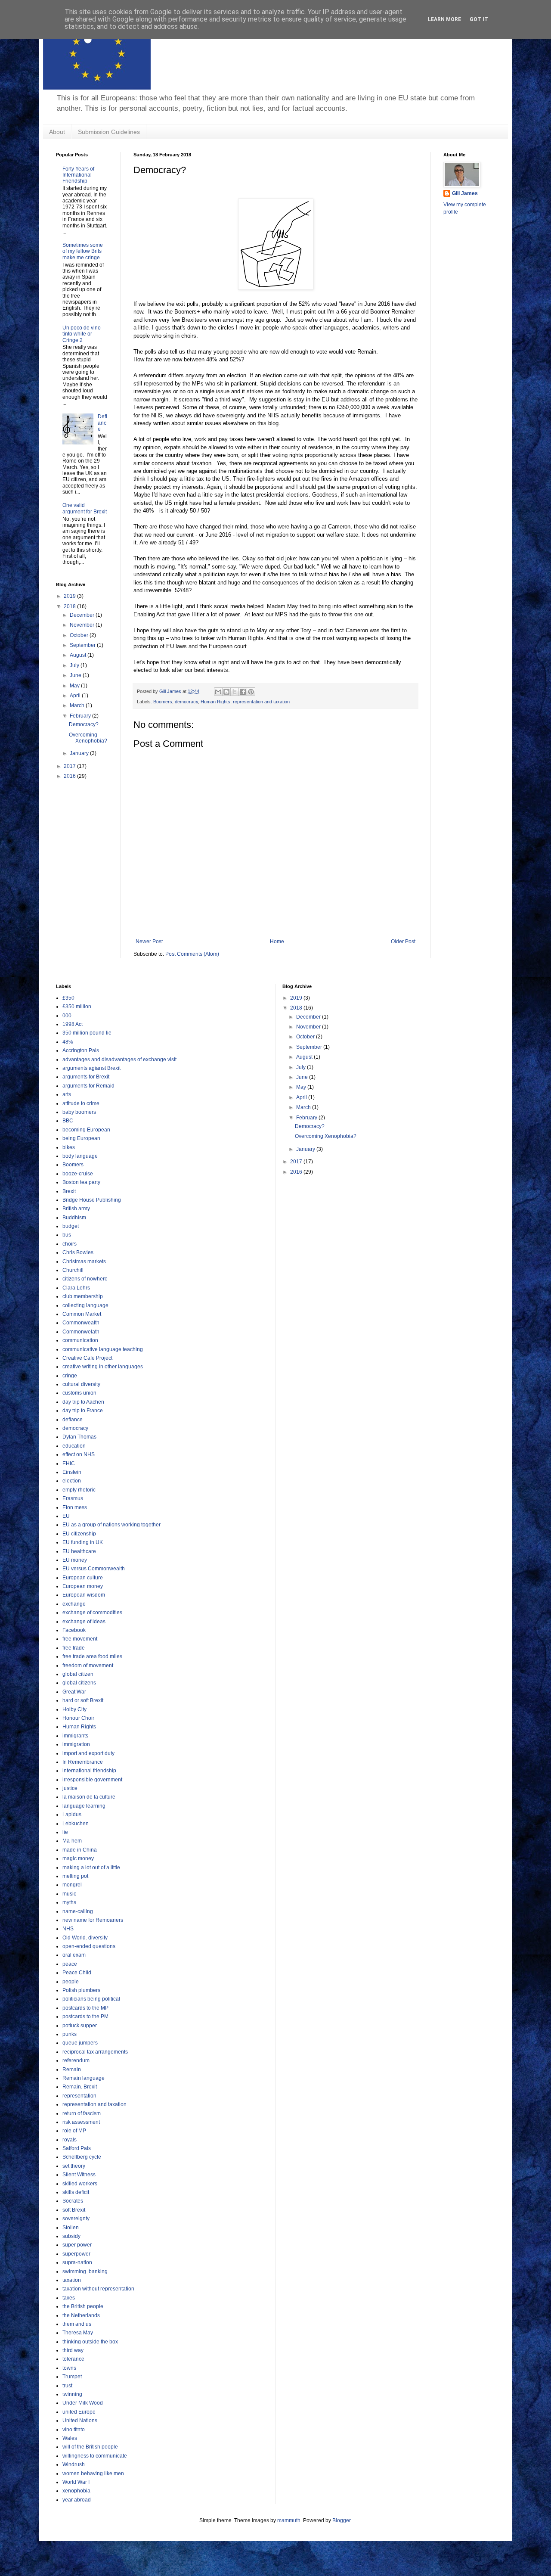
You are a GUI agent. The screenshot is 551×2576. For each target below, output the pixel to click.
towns (69, 2368)
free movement (80, 1639)
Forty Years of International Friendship (78, 175)
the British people (83, 2306)
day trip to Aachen (83, 1402)
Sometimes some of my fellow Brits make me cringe (83, 251)
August (79, 655)
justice (70, 1788)
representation (79, 2096)
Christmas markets (84, 1262)
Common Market (82, 1314)
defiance (73, 1420)
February (81, 716)
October (80, 635)
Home (277, 942)
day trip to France (83, 1411)
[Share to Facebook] (243, 692)
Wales (70, 2438)
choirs (70, 1244)
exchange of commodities (92, 1613)
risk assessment (81, 2122)
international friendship (89, 1771)
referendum (76, 2060)
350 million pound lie (87, 1033)
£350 (68, 998)
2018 (70, 606)
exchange (74, 1604)
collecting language (85, 1305)
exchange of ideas (84, 1622)
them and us (77, 2324)
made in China (80, 1850)
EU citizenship (79, 1534)
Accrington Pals (81, 1050)
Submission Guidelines (109, 132)
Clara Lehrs (76, 1288)
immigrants (75, 1736)
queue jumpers (80, 2043)
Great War (74, 1692)
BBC (68, 1121)
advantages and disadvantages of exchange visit (119, 1060)
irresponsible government (92, 1780)
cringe (70, 1376)
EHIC (69, 1464)
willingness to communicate (95, 2456)
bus (67, 1235)
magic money (78, 1858)
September (83, 645)
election (72, 1481)
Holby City (74, 1709)
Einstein (72, 1472)
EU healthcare (79, 1551)
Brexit (69, 1191)
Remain (72, 2070)
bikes (69, 1147)
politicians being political (91, 1999)
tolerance (73, 2359)
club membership (83, 1296)
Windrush (74, 2464)
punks (70, 2034)
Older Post (403, 942)
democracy (186, 702)
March (78, 705)
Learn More (444, 19)
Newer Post (149, 942)
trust (67, 2386)
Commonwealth (81, 1323)
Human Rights (215, 702)
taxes (69, 2298)
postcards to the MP (85, 2008)
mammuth (289, 2520)
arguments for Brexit (86, 1077)
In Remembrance (83, 1762)
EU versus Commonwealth (94, 1569)
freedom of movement (88, 1666)
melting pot (75, 1876)
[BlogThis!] (226, 692)
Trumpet (72, 2377)
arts (67, 1094)
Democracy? (84, 724)
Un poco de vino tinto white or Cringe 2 (82, 334)
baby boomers (79, 1112)
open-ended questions (89, 1946)
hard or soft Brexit (83, 1700)
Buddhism (74, 1218)
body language (80, 1156)
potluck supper (80, 2026)
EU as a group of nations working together (111, 1525)
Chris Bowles (78, 1252)
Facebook (74, 1630)
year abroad (77, 2500)
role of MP (74, 2131)
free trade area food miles (92, 1656)
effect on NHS (79, 1454)
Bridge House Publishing (92, 1200)
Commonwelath (81, 1332)
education (74, 1446)
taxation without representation (98, 2289)
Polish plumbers (81, 1990)
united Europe (79, 2412)
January (80, 753)
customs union (79, 1393)
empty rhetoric (79, 1490)
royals (70, 2140)
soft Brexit (74, 2210)
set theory (74, 2166)
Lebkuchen (76, 1824)
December (83, 615)
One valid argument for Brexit (85, 508)
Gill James (465, 193)
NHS (68, 1929)
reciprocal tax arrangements (95, 2052)
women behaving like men (93, 2473)
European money (83, 1586)
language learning (84, 1806)
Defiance (102, 423)
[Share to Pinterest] (251, 692)
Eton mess (75, 1507)
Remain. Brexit (80, 2087)
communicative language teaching (103, 1349)
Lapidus (72, 1815)
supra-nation (77, 2262)
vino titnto (74, 2430)
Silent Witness (79, 2175)
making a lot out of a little (91, 1868)
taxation (72, 2280)
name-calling (78, 1911)
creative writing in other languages (103, 1367)
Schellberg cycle (82, 2157)
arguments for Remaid (88, 1086)
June (76, 675)
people (71, 1982)
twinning (72, 2394)
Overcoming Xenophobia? (88, 738)
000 (67, 1016)
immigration (76, 1744)
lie (65, 1832)
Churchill (73, 1270)
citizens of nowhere (85, 1279)
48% (68, 1042)
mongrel (72, 1885)
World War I (76, 2482)
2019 (70, 596)
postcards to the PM (85, 2017)
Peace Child (77, 1973)
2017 (70, 766)
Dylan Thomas (79, 1437)
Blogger (341, 2520)
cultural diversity (81, 1384)
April (76, 696)
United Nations (80, 2421)
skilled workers (80, 2184)
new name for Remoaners (93, 1920)
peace (70, 1964)
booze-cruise (78, 1174)
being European (81, 1138)
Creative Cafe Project (87, 1358)
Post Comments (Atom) (192, 954)
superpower (76, 2254)
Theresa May (78, 2333)
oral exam (74, 1955)
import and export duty (88, 1753)
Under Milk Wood (83, 2403)
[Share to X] (235, 692)
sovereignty (76, 2219)
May (75, 686)
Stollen (71, 2228)
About (57, 132)
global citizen (78, 1674)
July (75, 665)
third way (73, 2350)
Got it (479, 19)
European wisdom (84, 1595)
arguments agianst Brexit (91, 1068)
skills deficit (76, 2192)
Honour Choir (78, 1718)
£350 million (77, 1007)
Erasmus (73, 1498)
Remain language (84, 2078)
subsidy (71, 2236)
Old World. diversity (85, 1938)
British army (76, 1209)
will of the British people (90, 2447)
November (83, 625)
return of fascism (82, 2113)
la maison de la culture (89, 1797)
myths (69, 1902)
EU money (75, 1560)
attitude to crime (81, 1103)
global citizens (79, 1683)
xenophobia (76, 2491)
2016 (70, 776)
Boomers (163, 702)
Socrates (73, 2201)
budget (71, 1226)
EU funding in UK (83, 1542)
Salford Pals (77, 2148)
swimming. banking (85, 2271)
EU (66, 1516)
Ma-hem (72, 1841)
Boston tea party (81, 1182)
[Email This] (218, 692)
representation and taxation (261, 702)
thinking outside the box (90, 2342)
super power (77, 2245)
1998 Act (73, 1024)
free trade (74, 1648)
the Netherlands (81, 2315)
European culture (83, 1578)
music (69, 1894)
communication (80, 1340)
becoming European (86, 1130)
